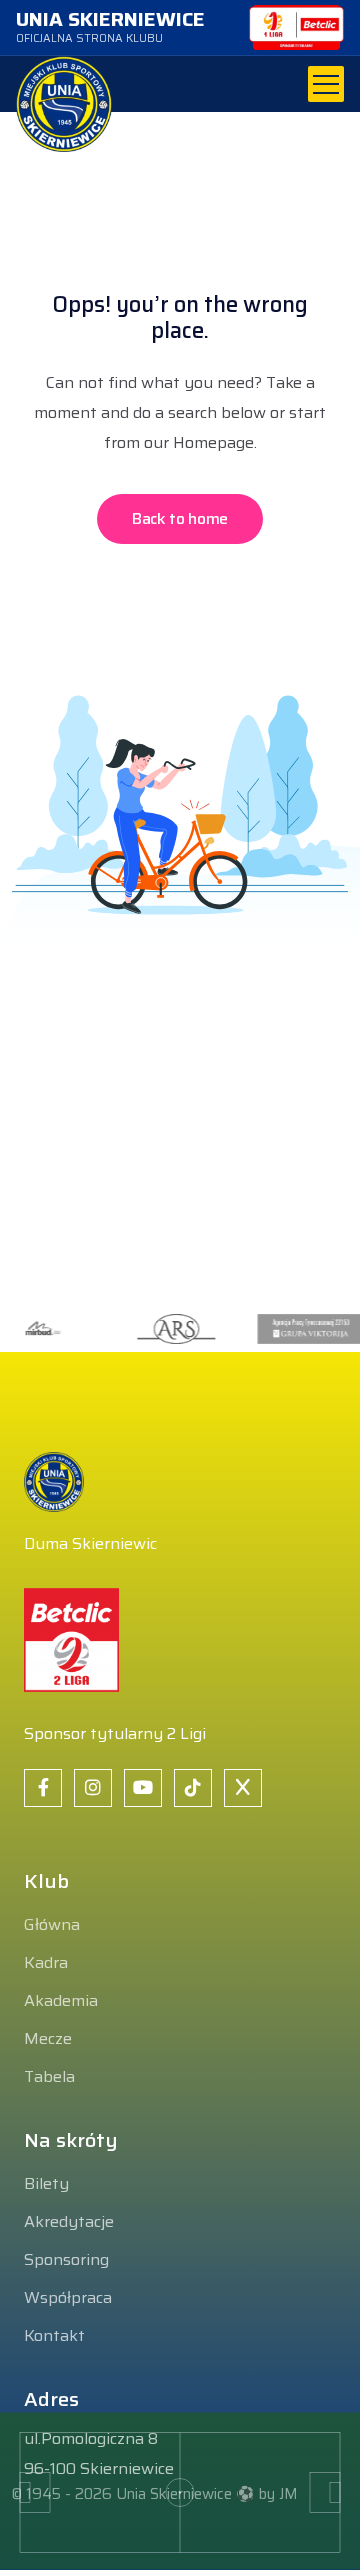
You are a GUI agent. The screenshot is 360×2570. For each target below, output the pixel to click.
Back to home (180, 518)
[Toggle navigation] (326, 84)
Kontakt (54, 2335)
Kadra (46, 1962)
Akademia (61, 2000)
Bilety (46, 2183)
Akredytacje (69, 2221)
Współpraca (68, 2297)
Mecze (48, 2038)
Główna (52, 1924)
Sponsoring (66, 2259)
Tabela (49, 2076)
